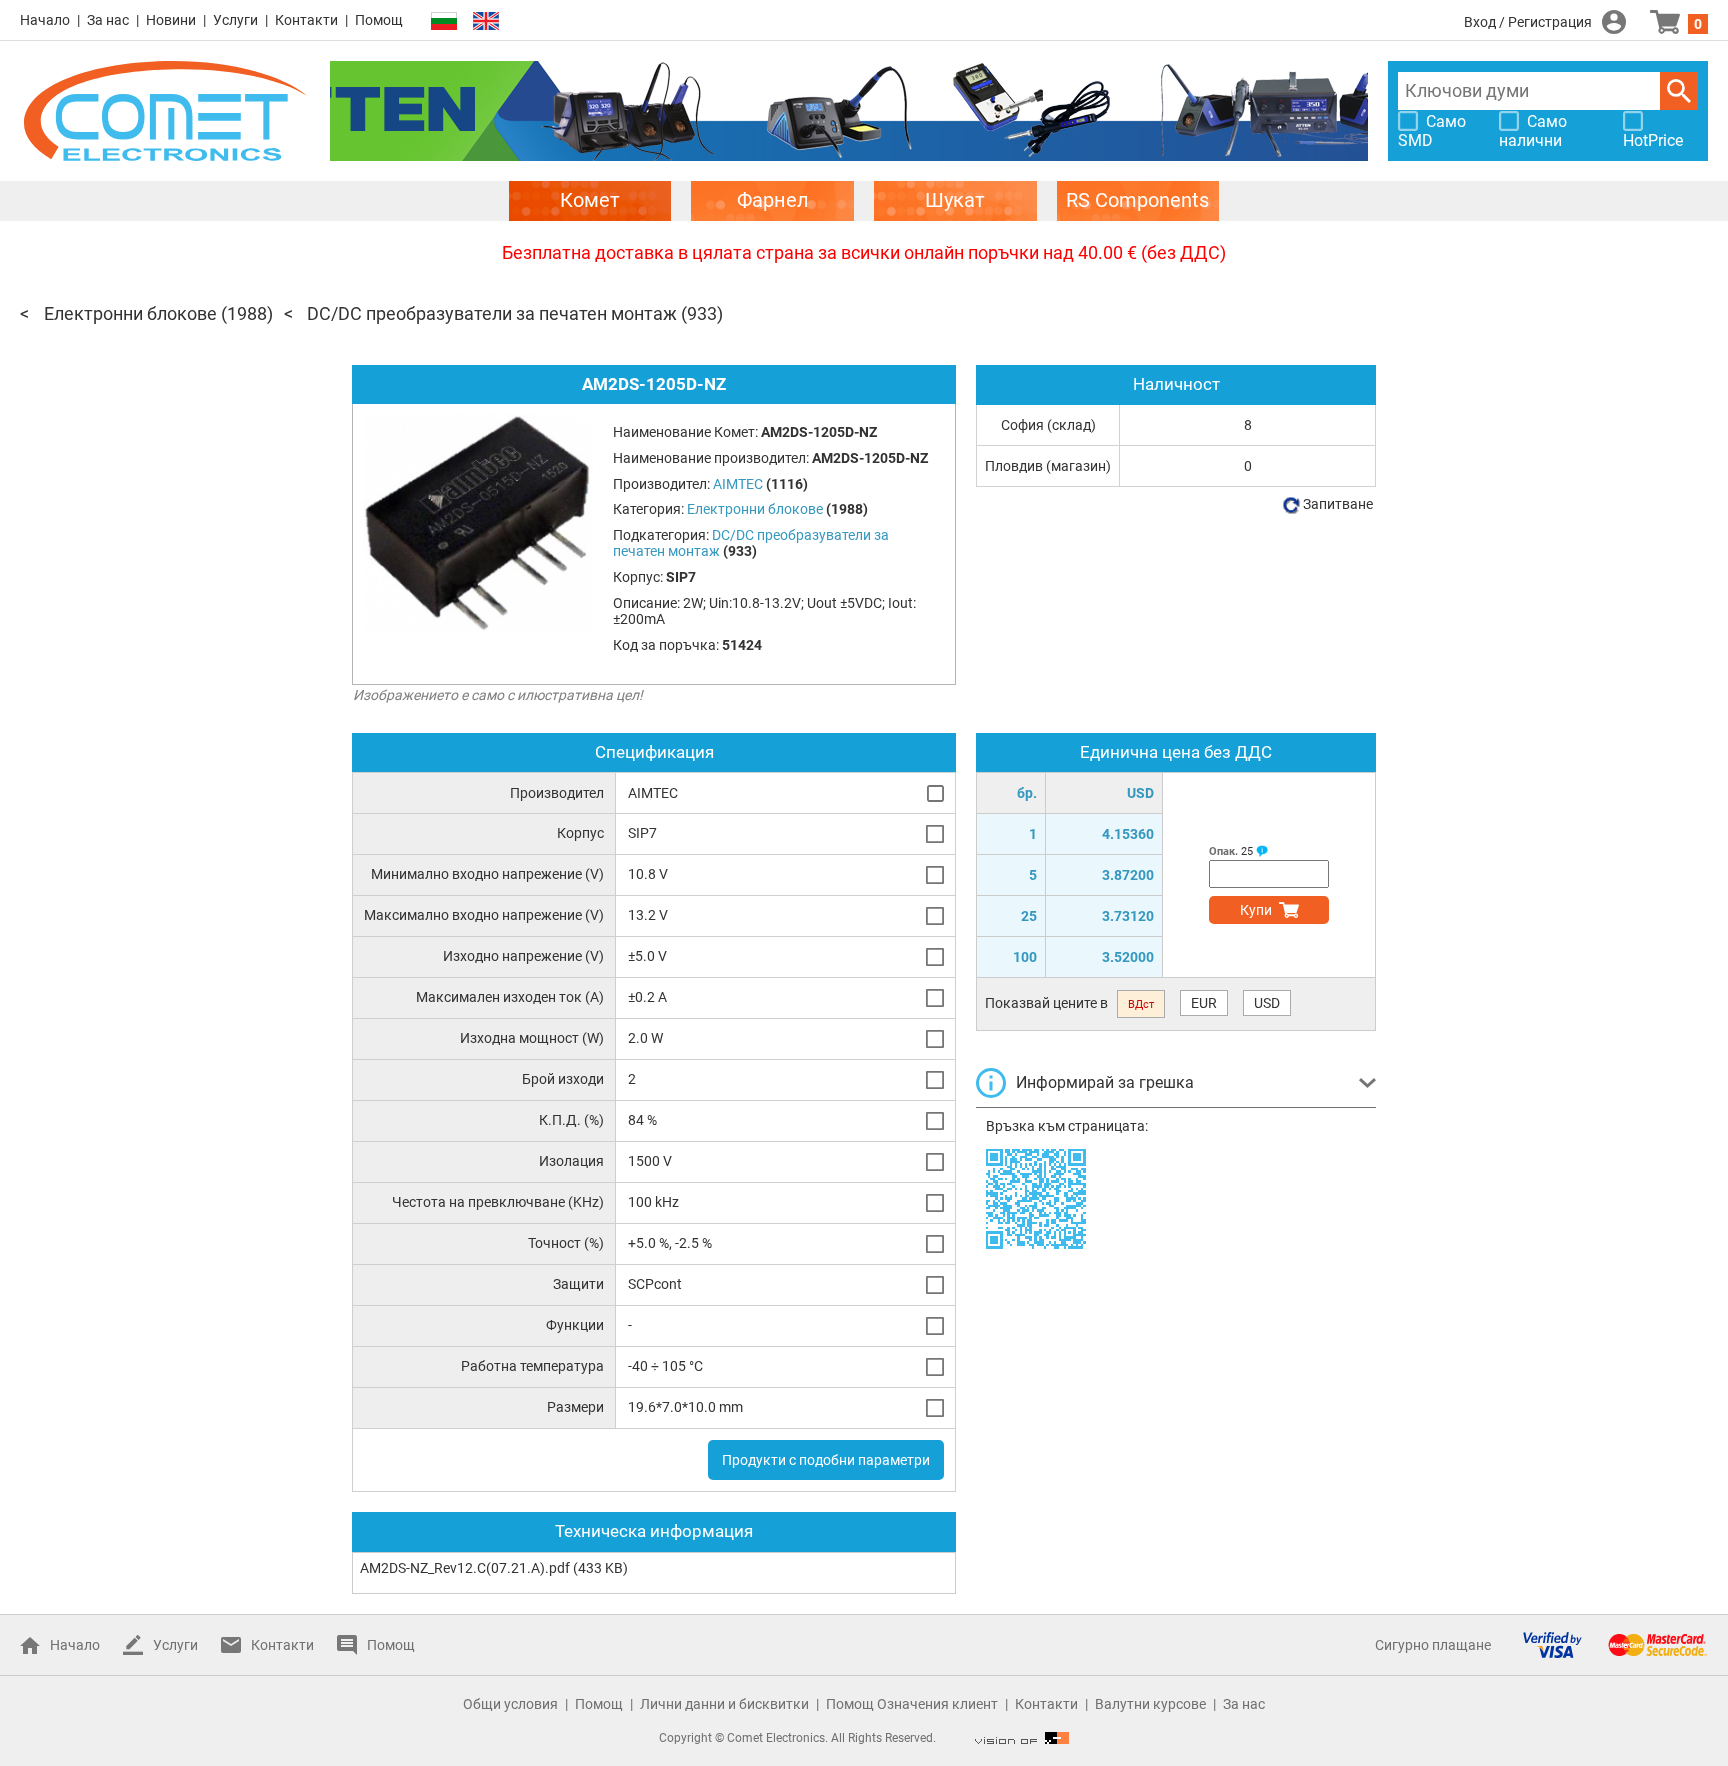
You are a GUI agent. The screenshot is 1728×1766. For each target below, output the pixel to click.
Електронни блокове (130, 313)
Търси (1679, 91)
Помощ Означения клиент (912, 1704)
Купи (1256, 910)
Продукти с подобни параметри (826, 1460)
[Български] (444, 21)
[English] (486, 21)
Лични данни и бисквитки (724, 1704)
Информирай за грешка (1105, 1082)
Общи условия (510, 1704)
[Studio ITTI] (1022, 1738)
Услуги (235, 20)
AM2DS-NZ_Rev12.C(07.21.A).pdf (465, 1568)
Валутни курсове (1150, 1704)
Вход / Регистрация (1528, 22)
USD (1267, 1003)
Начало (45, 20)
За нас (108, 20)
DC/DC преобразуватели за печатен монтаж (492, 313)
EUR (1204, 1003)
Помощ (379, 20)
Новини (171, 20)
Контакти (306, 20)
